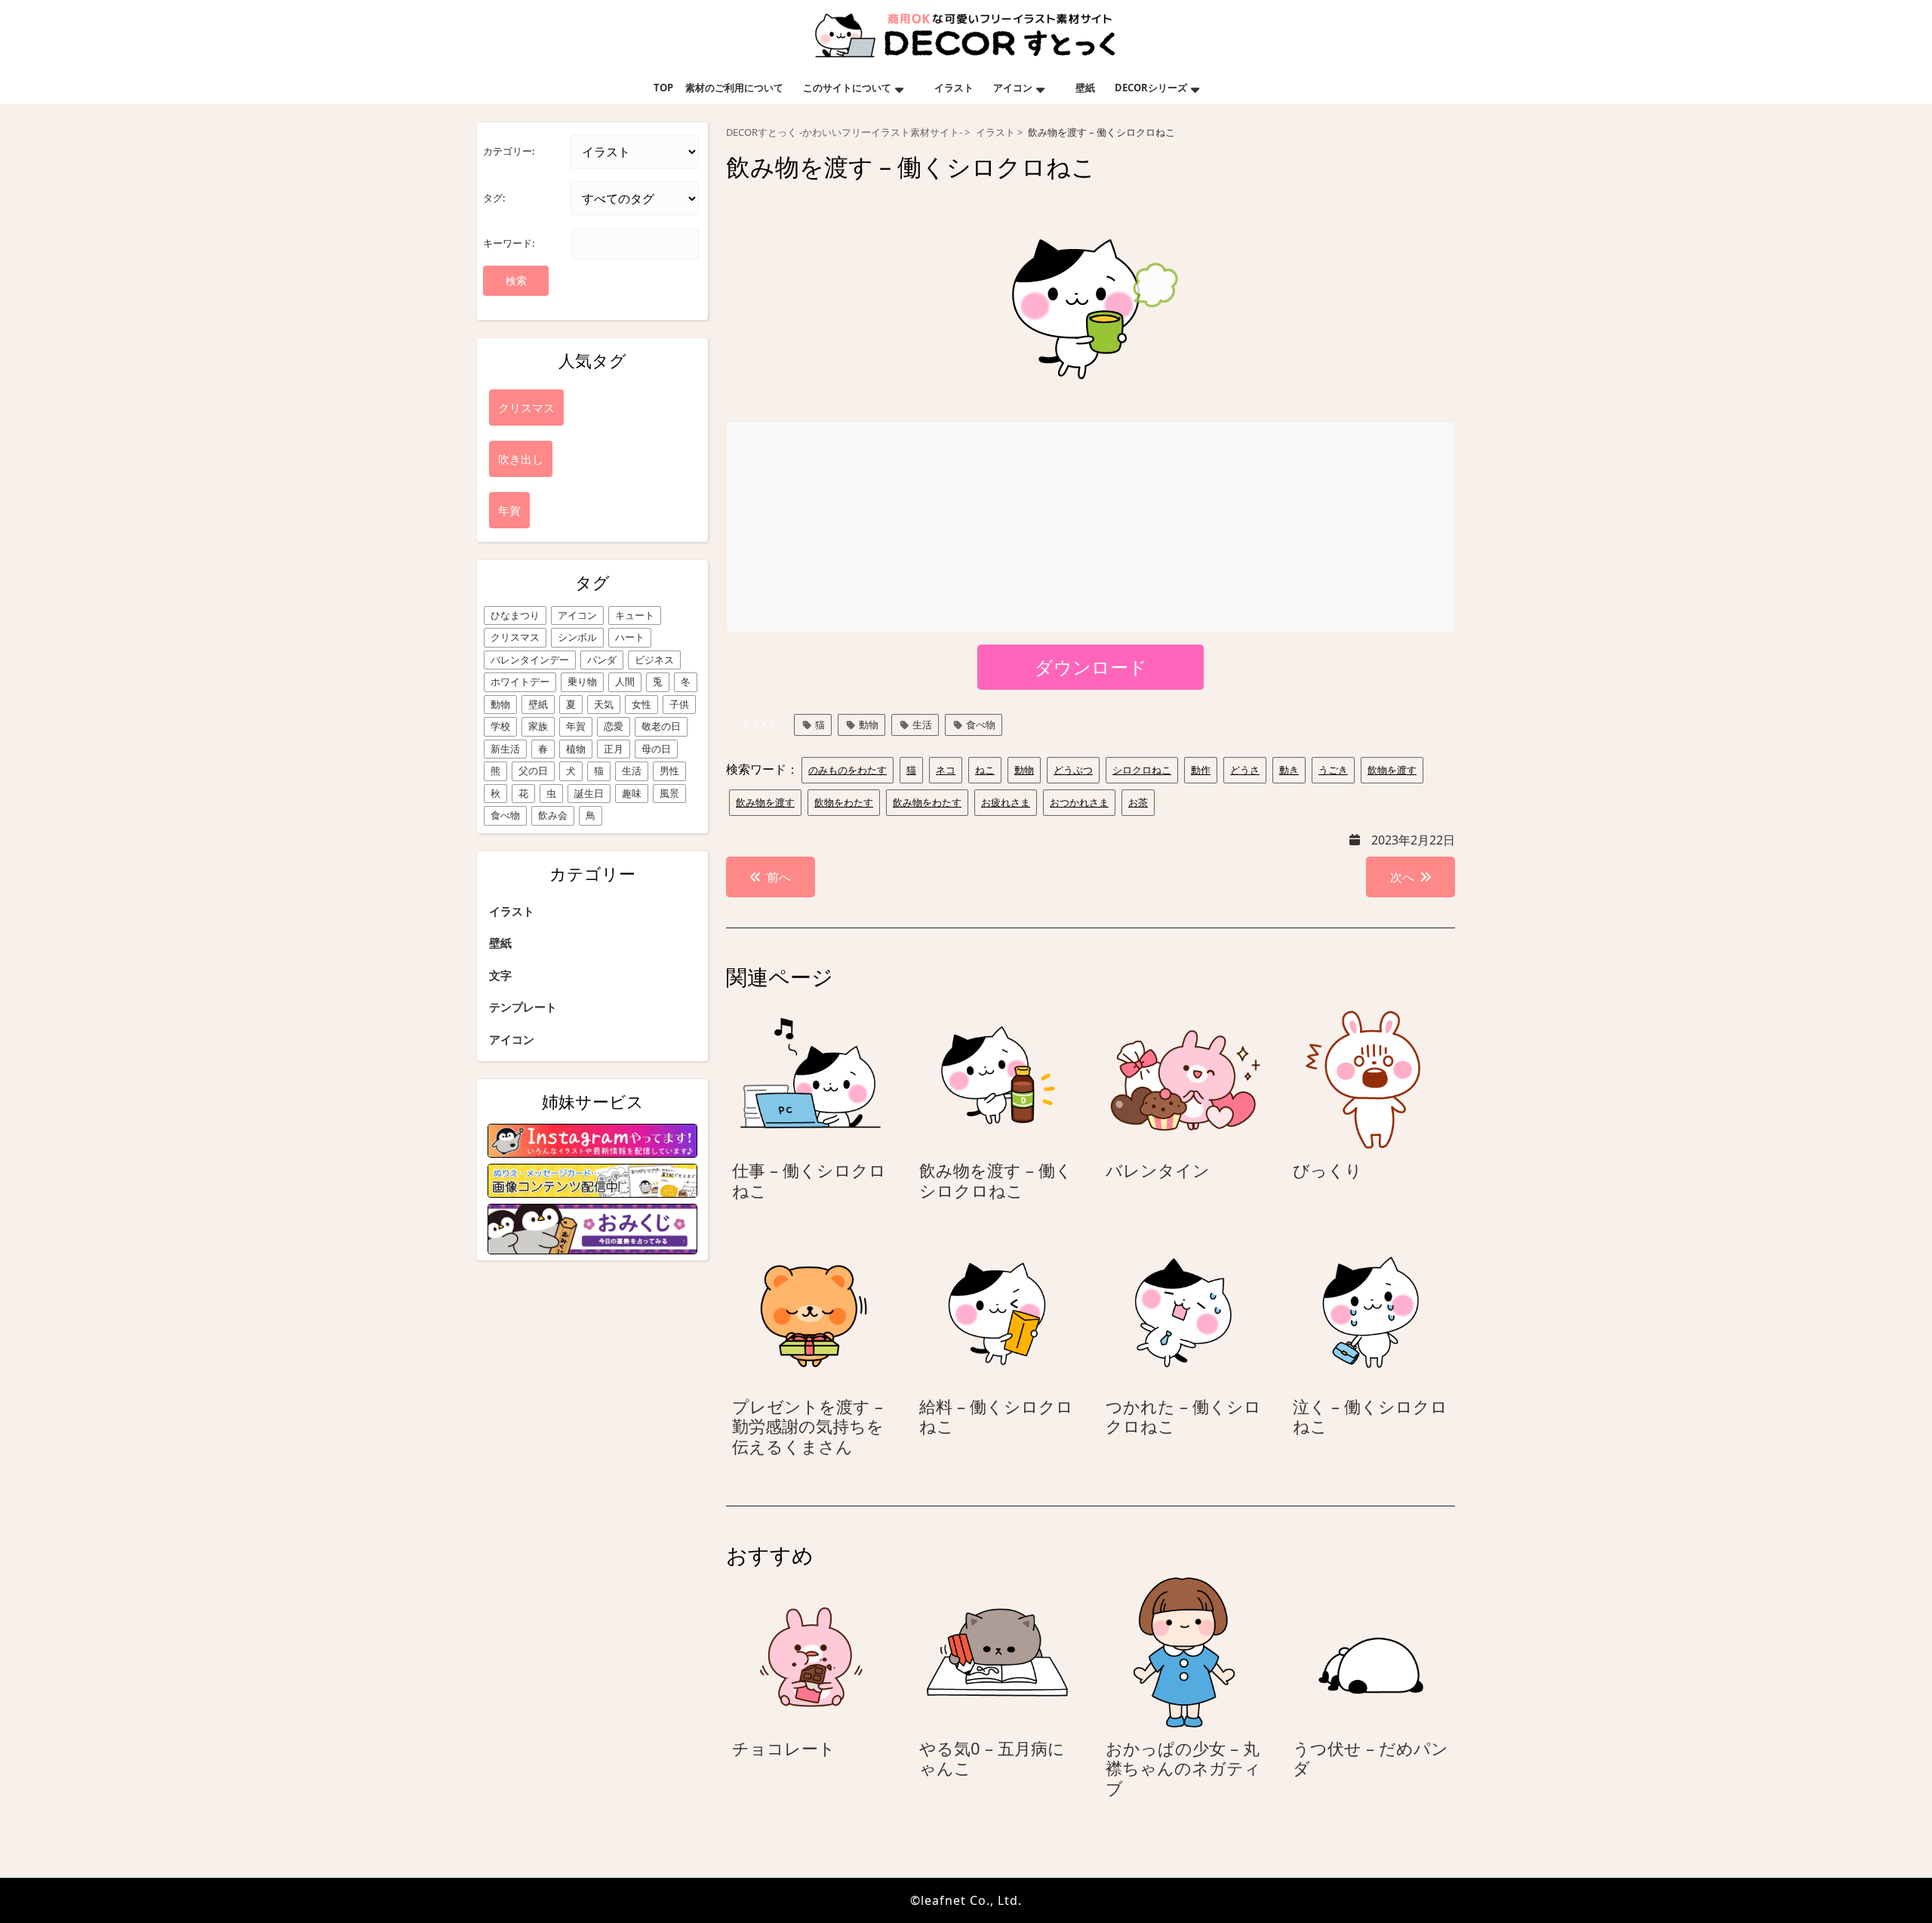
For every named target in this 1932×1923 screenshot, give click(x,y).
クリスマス (515, 637)
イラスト (954, 88)
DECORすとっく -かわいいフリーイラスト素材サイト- (844, 132)
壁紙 (1085, 88)
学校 (500, 726)
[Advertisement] (1091, 528)
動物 (500, 704)
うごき (1333, 770)
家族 (538, 726)
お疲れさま (1006, 802)
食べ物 (505, 815)
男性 (669, 771)
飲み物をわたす (927, 802)
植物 (576, 749)
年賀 (576, 726)
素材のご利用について (734, 88)
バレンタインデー (530, 660)
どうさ (1245, 770)
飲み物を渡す (765, 802)
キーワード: (509, 243)
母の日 (656, 749)
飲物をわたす (844, 802)
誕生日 (589, 793)
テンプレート (523, 1007)
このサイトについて (847, 88)
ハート (630, 637)
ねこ (985, 770)
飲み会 (553, 815)
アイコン (1013, 88)
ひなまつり (515, 615)
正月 (614, 749)
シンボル (577, 637)
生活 (632, 771)
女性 (641, 704)
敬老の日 (661, 726)
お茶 (1138, 802)
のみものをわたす (848, 770)
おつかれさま (1079, 802)
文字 (500, 975)
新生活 (505, 749)
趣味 (632, 793)
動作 (1201, 770)
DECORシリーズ (1151, 88)
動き (1289, 770)
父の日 (533, 771)
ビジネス (654, 660)
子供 (679, 704)
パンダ (602, 660)
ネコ (946, 770)
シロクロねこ (1142, 770)
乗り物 (582, 682)
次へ (1402, 877)
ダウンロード (1091, 667)
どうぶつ (1073, 770)
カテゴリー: (509, 151)
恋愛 (614, 726)
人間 (625, 682)
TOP (663, 88)
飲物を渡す (1392, 770)
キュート (635, 615)
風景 (669, 793)
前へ (779, 877)
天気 (604, 704)
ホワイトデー (520, 682)
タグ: (494, 198)
